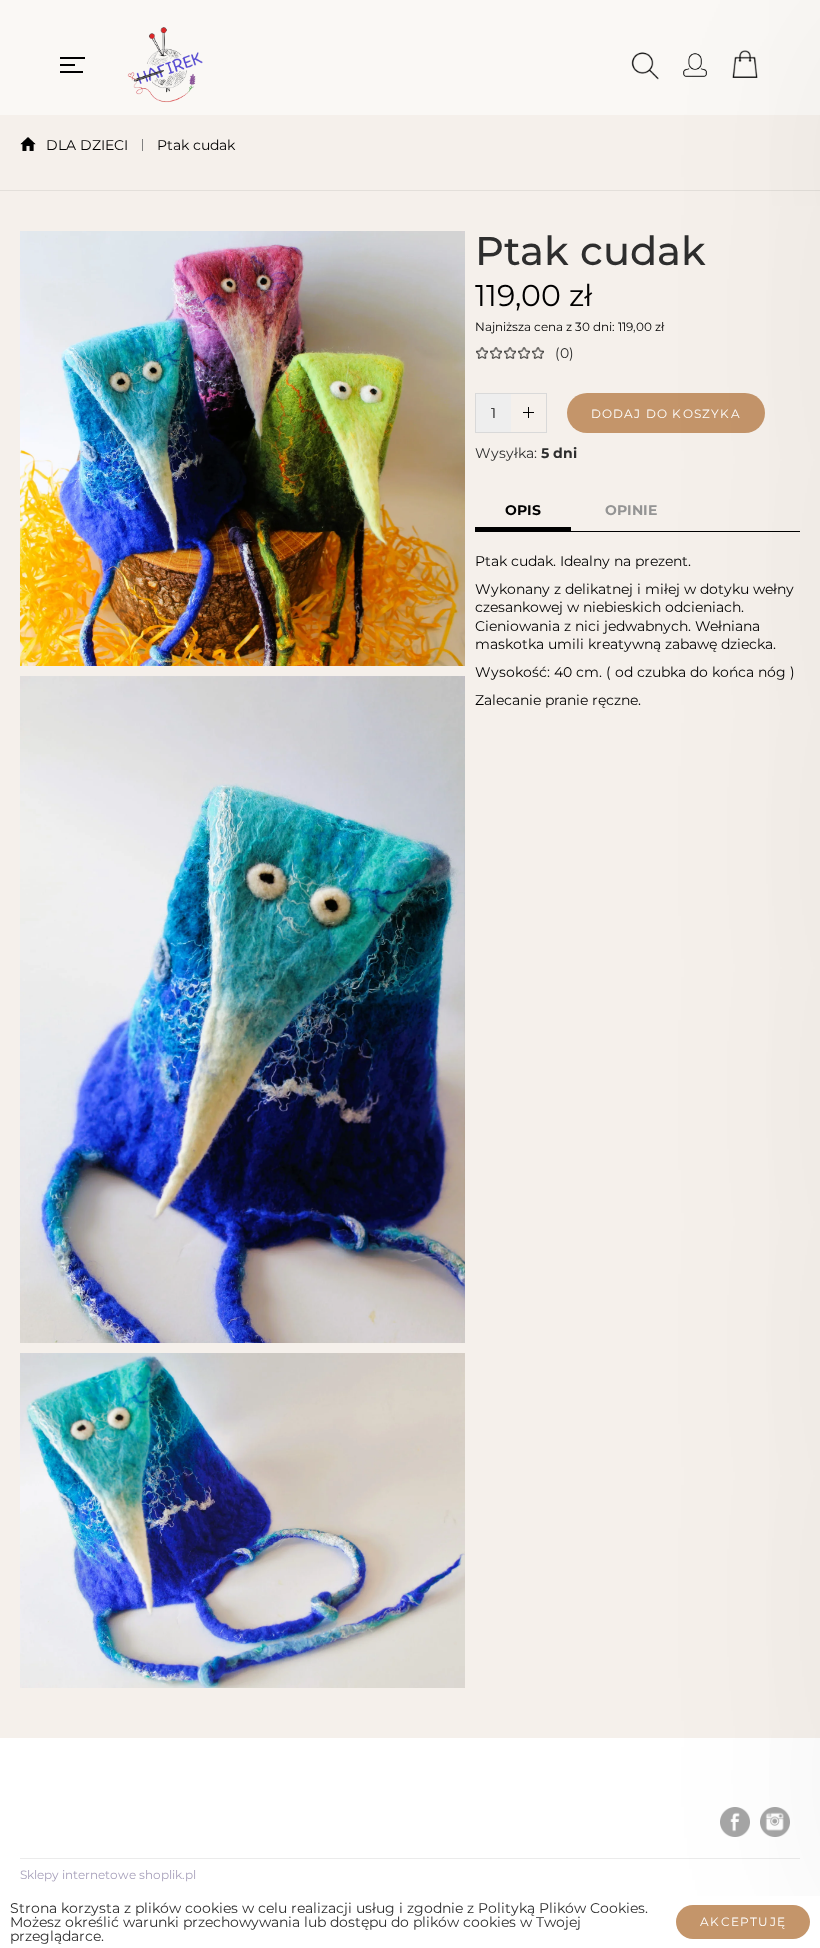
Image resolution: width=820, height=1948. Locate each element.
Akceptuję (743, 1921)
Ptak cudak (196, 145)
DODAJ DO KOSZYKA (666, 413)
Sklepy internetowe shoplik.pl (108, 1874)
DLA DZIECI (87, 145)
